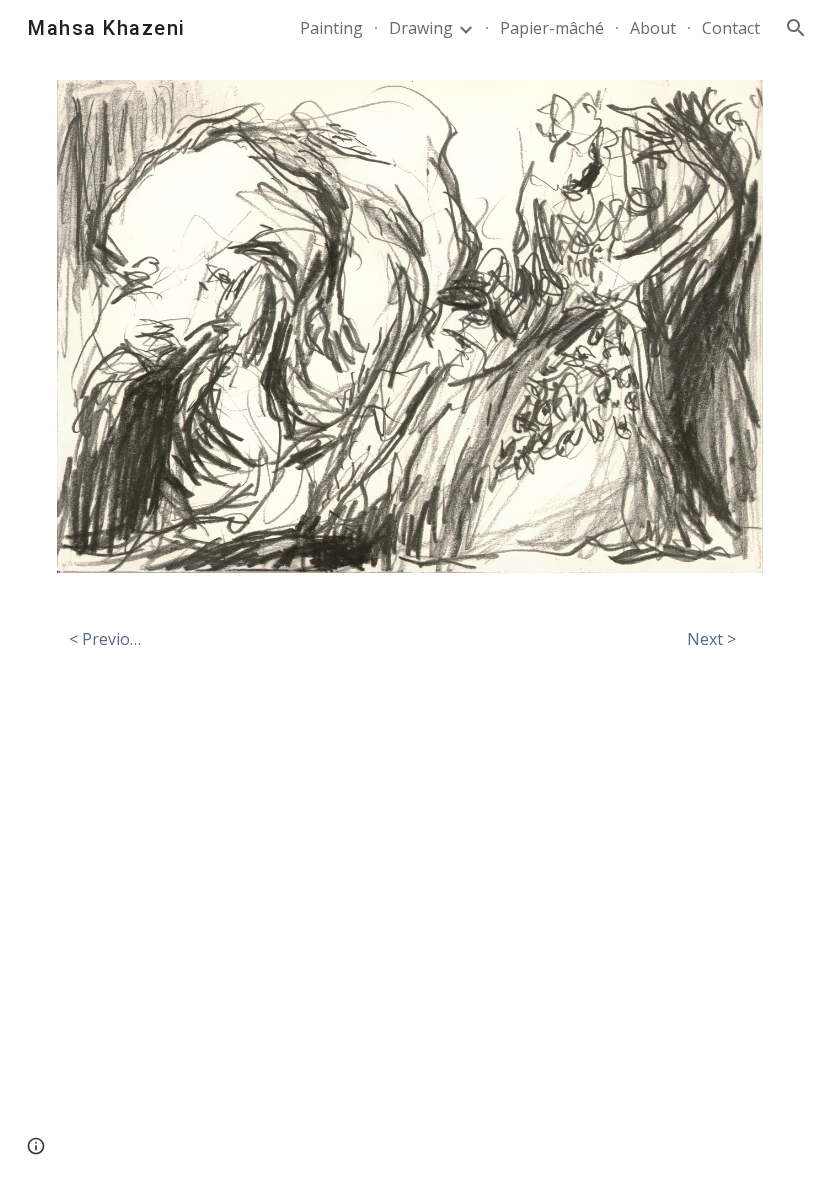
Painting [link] (331, 28)
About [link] (653, 28)
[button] (796, 28)
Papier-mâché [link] (552, 28)
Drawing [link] (421, 28)
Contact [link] (731, 28)
